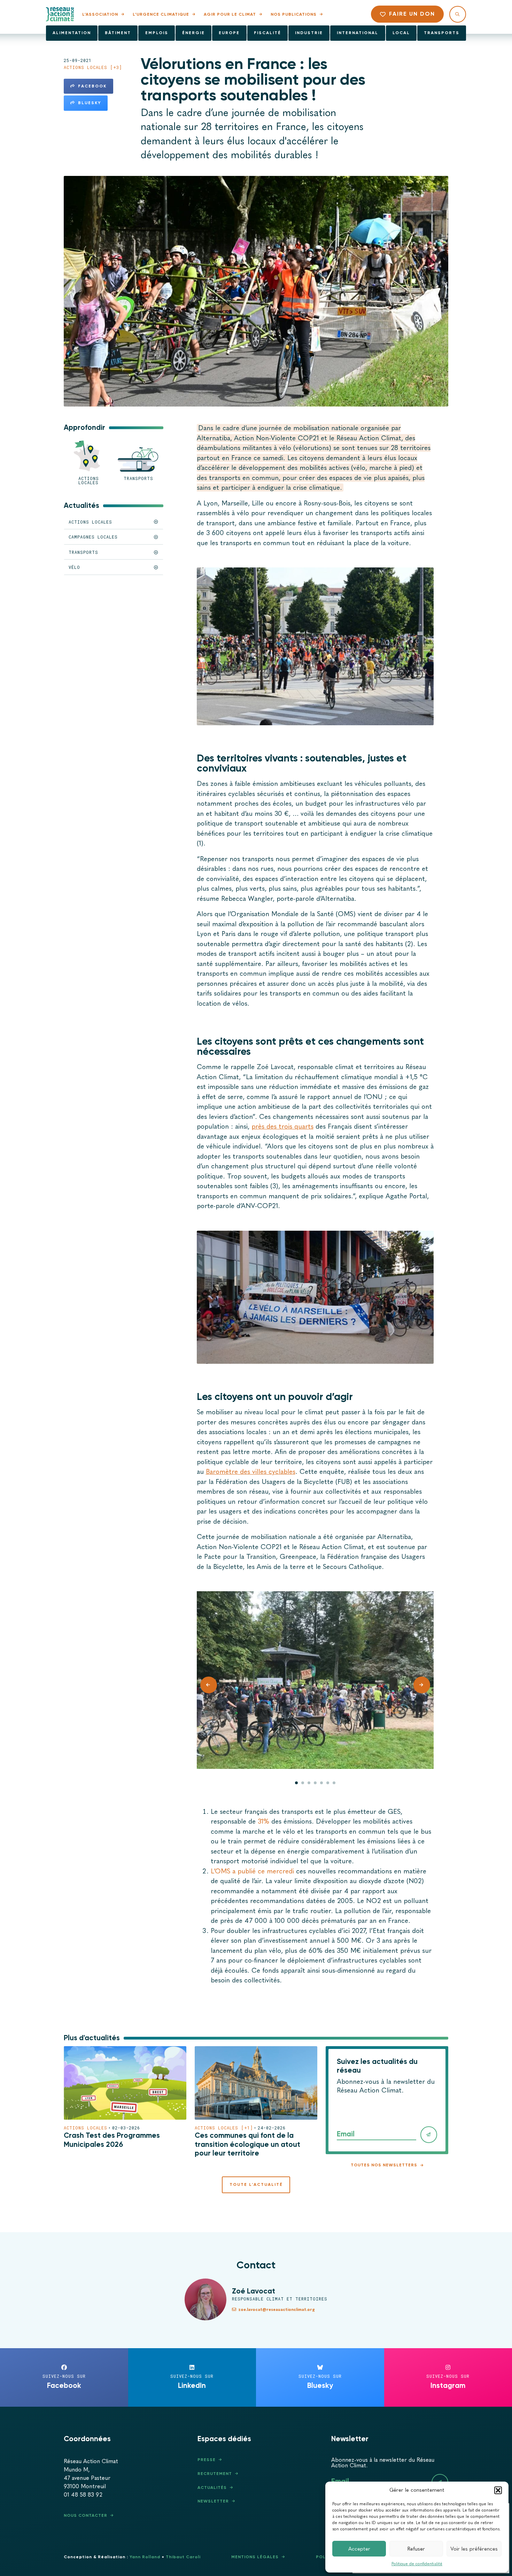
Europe (229, 33)
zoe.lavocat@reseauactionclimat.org (277, 2310)
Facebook (92, 86)
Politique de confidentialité (417, 2564)
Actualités (212, 2488)
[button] (498, 2490)
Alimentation (72, 33)
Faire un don (412, 14)
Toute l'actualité (256, 2184)
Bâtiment (118, 33)
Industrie (309, 33)
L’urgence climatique (161, 14)
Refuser (416, 2549)
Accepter (359, 2549)
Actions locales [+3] (93, 67)
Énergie (193, 33)
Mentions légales (255, 2557)
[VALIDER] (429, 2135)
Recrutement (215, 2474)
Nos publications (294, 14)
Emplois (157, 33)
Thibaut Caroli (183, 2557)
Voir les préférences (474, 2549)
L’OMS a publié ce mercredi (252, 1871)
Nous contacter (86, 2515)
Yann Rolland (145, 2557)
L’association (100, 14)
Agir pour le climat (230, 14)
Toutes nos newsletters (384, 2165)
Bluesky (90, 103)
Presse (207, 2460)
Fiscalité (267, 33)
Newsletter (213, 2501)
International (358, 33)
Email (346, 2134)
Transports (442, 33)
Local (401, 33)
